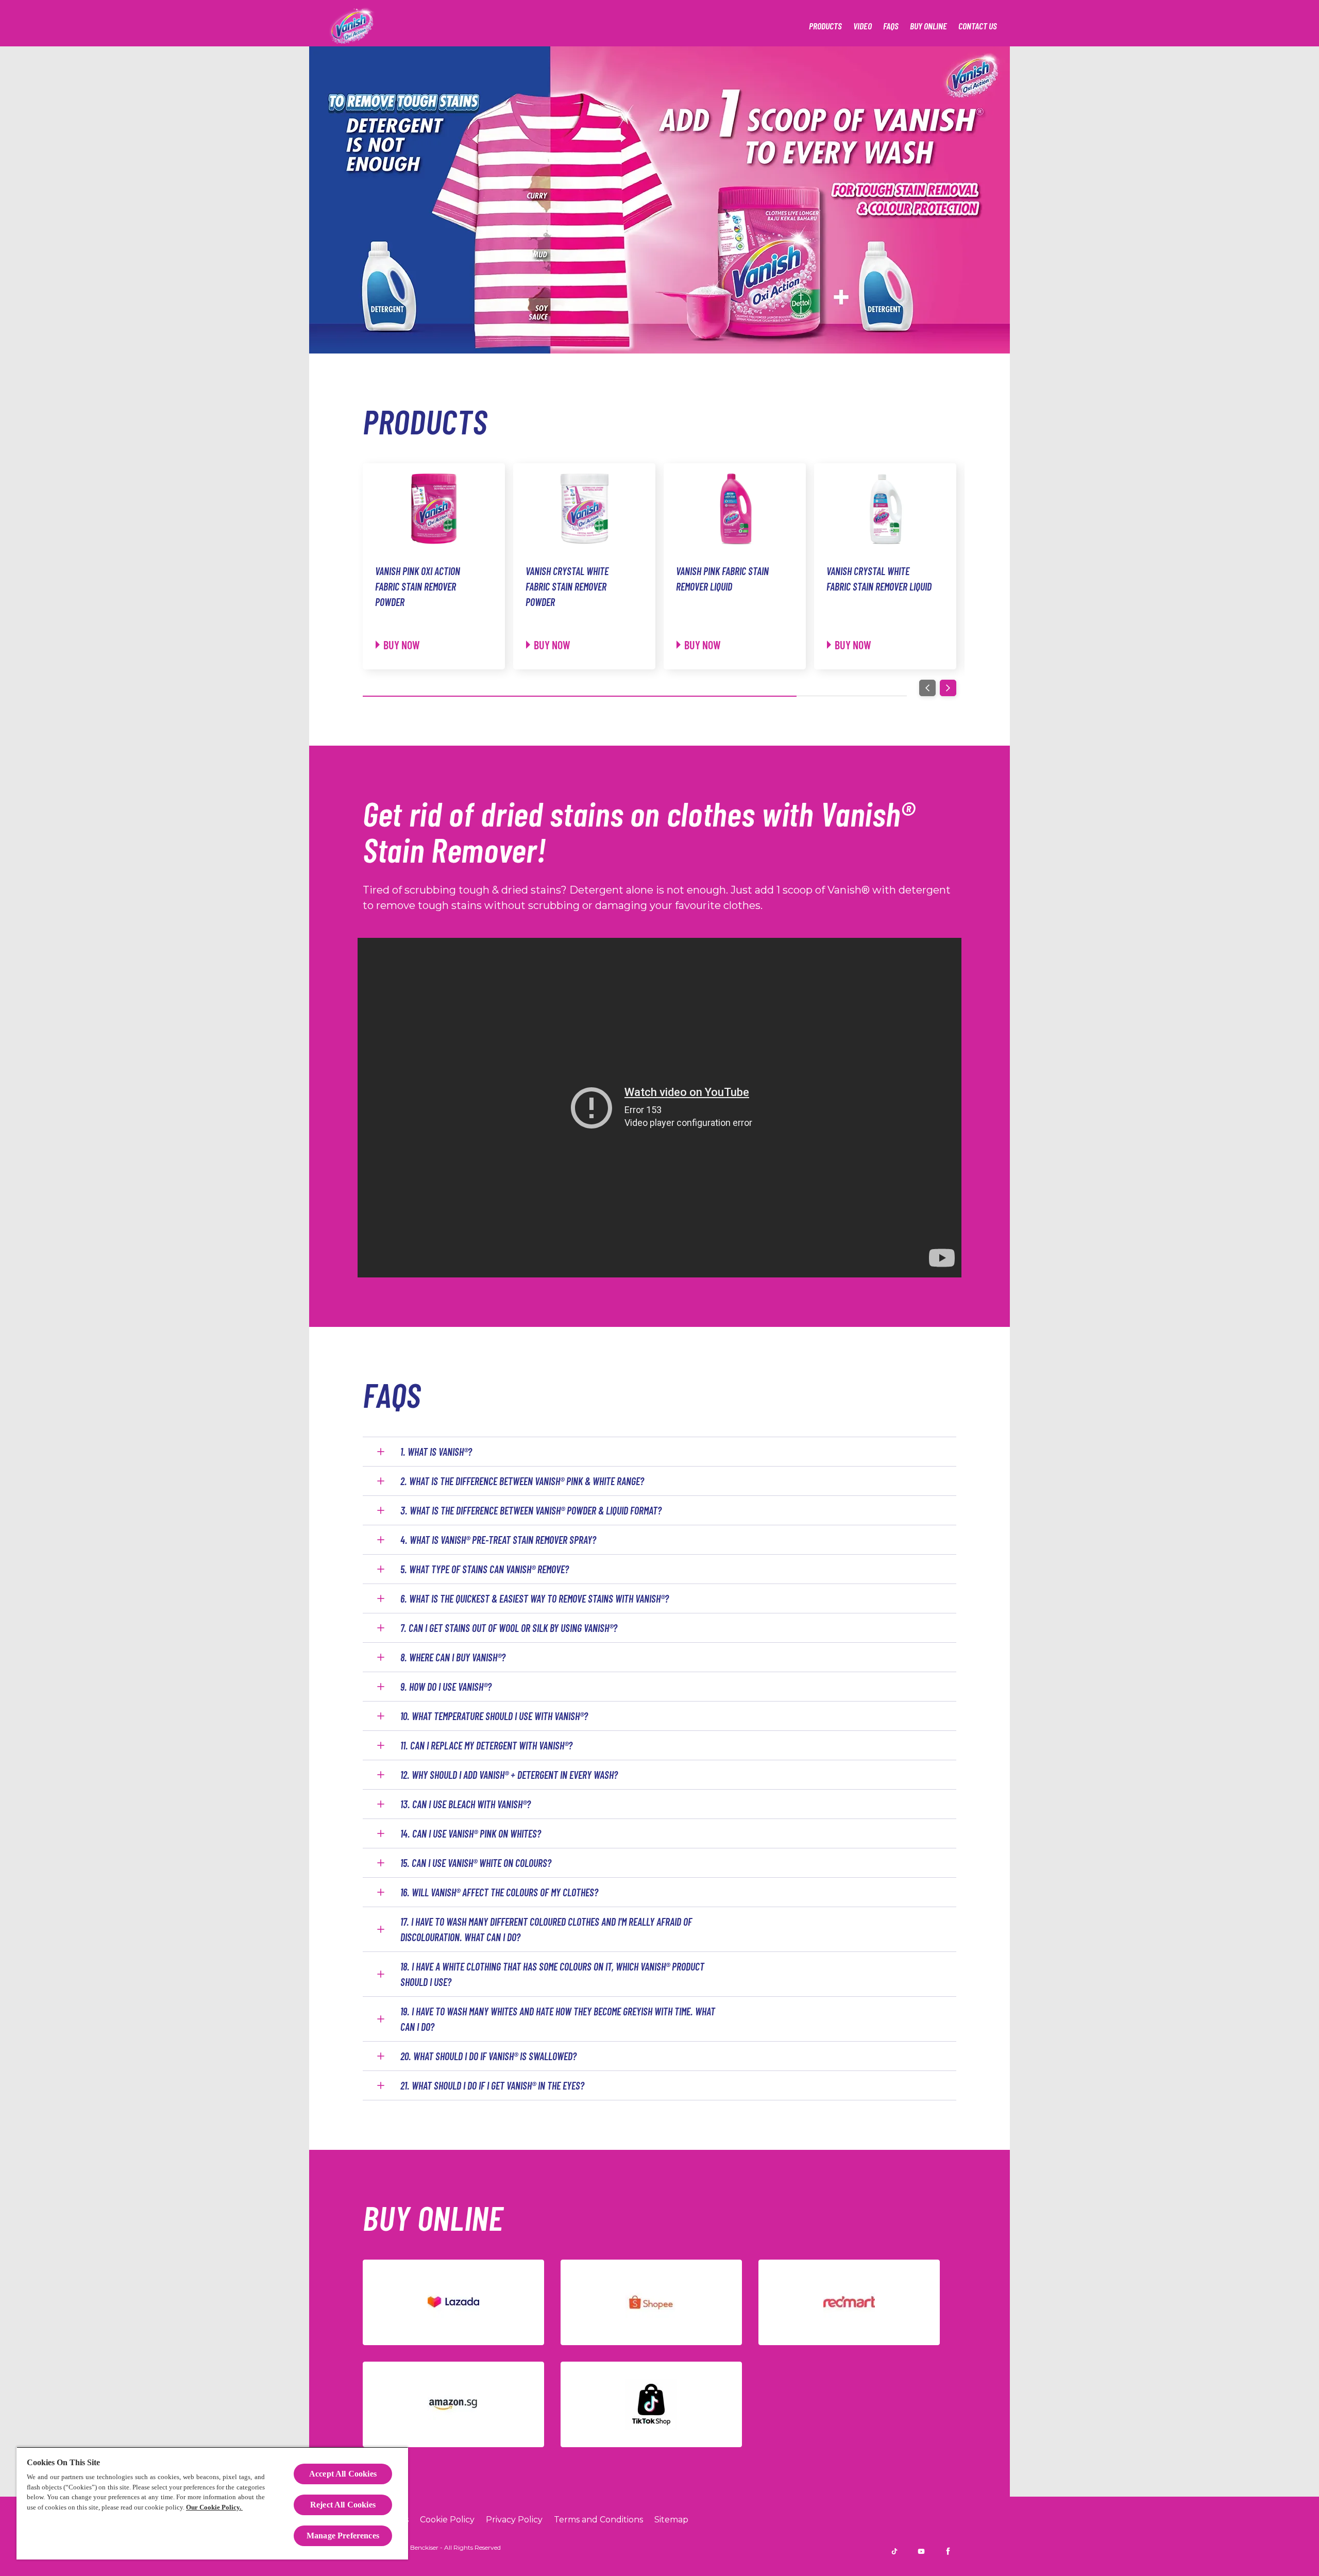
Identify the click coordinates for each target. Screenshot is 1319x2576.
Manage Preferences (343, 2536)
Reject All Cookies (343, 2505)
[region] (212, 2503)
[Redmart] (849, 2302)
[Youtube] (921, 2551)
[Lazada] (453, 2302)
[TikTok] (651, 2404)
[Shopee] (651, 2302)
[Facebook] (948, 2551)
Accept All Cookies (343, 2474)
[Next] (948, 688)
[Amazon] (453, 2404)
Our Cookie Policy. (214, 2507)
